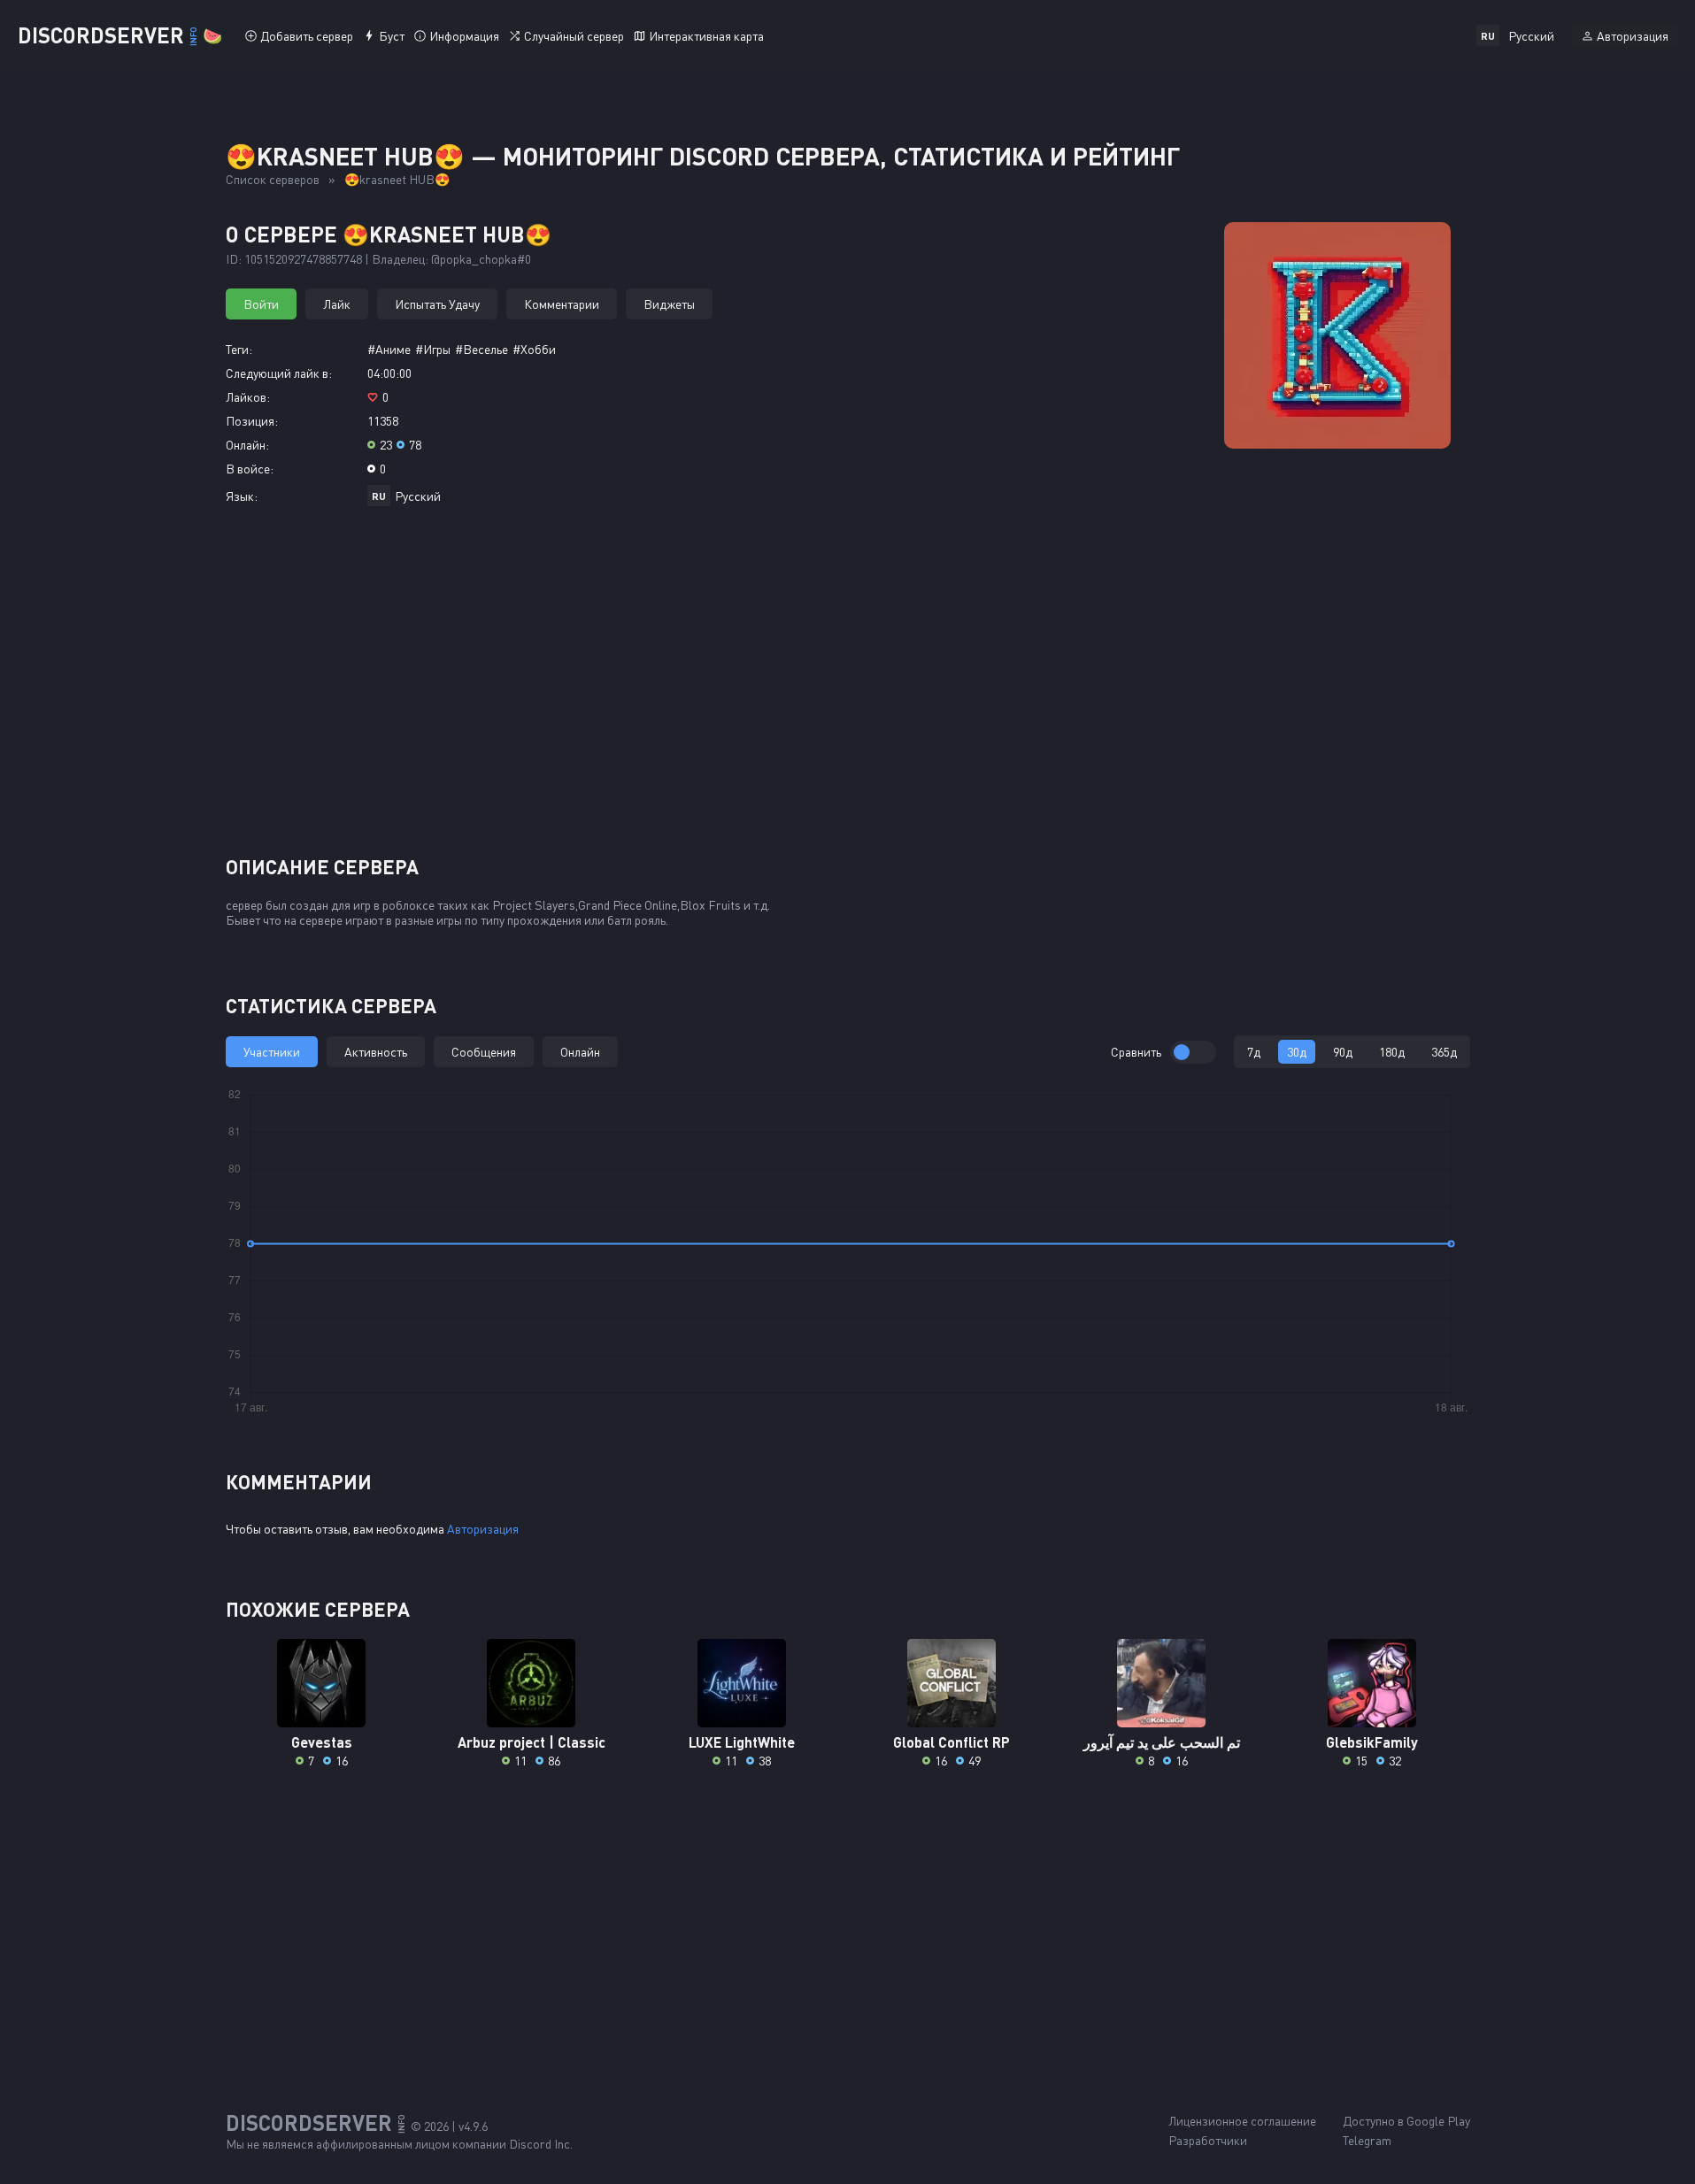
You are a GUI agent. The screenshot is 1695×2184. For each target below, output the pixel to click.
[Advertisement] (848, 688)
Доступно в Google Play (1406, 2121)
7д (1254, 1052)
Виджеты (669, 304)
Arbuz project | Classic (532, 1742)
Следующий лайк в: (279, 373)
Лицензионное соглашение (1242, 2121)
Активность (376, 1052)
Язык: (242, 496)
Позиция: (252, 421)
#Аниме (389, 349)
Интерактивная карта (706, 36)
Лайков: (248, 397)
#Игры (433, 349)
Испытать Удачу (437, 304)
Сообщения (484, 1052)
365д (1444, 1052)
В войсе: (250, 469)
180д (1392, 1052)
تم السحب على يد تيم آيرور (1162, 1742)
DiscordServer (120, 35)
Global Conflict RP (952, 1742)
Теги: (239, 349)
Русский (418, 496)
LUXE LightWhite (742, 1742)
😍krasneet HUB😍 (397, 179)
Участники (272, 1052)
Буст (392, 36)
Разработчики (1208, 2140)
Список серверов (273, 179)
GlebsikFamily (1372, 1742)
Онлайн (580, 1052)
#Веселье (482, 349)
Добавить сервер (307, 36)
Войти (261, 304)
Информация (464, 36)
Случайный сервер (574, 36)
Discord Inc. (541, 2144)
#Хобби (534, 349)
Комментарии (562, 304)
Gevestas (322, 1742)
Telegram (1367, 2140)
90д (1343, 1052)
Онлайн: (247, 445)
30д (1297, 1052)
